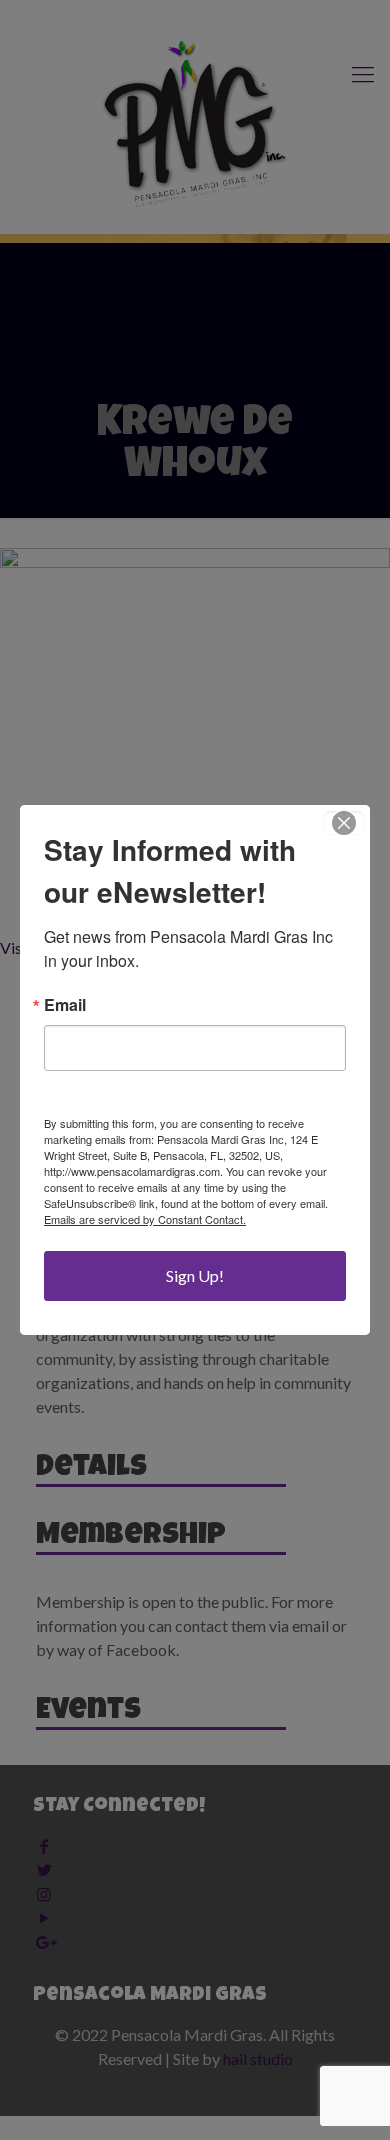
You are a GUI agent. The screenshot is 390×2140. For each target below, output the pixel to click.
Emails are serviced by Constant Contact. (145, 1219)
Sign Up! (195, 1275)
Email (65, 1005)
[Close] (344, 823)
